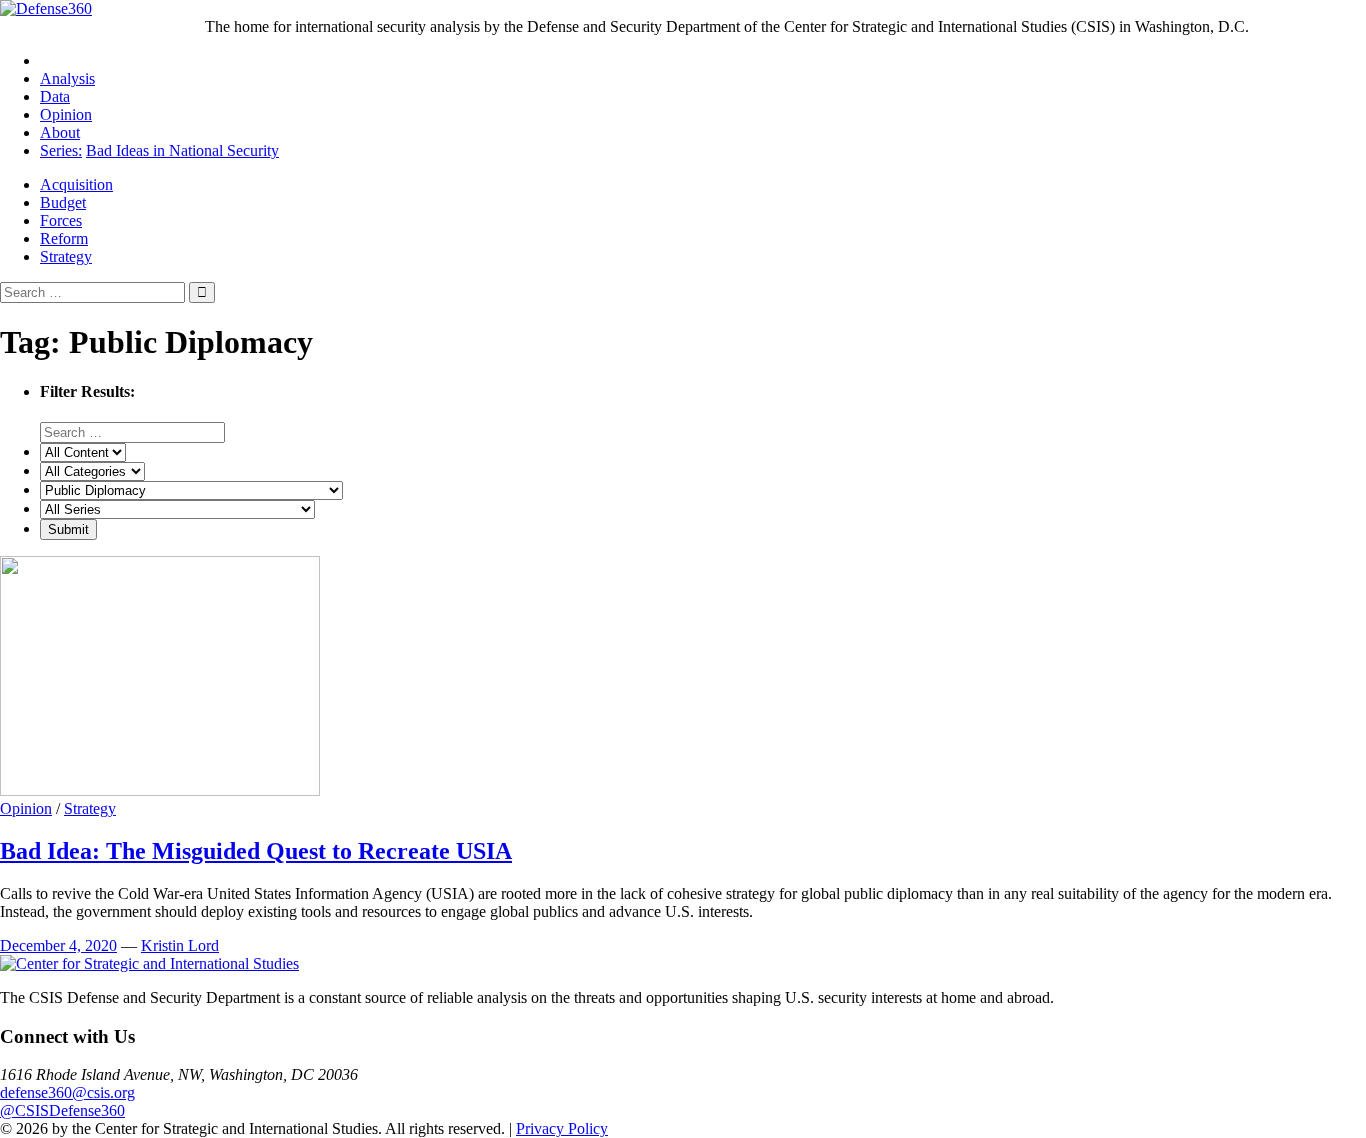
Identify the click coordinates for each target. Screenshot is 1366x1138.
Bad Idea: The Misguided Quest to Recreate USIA (256, 851)
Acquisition (76, 184)
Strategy (66, 256)
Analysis (67, 78)
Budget (63, 202)
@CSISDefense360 (62, 1110)
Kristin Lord (180, 945)
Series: (61, 150)
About (60, 132)
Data (55, 96)
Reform (64, 238)
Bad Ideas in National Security (182, 150)
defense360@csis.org (67, 1092)
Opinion (66, 114)
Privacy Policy (562, 1128)
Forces (61, 220)
